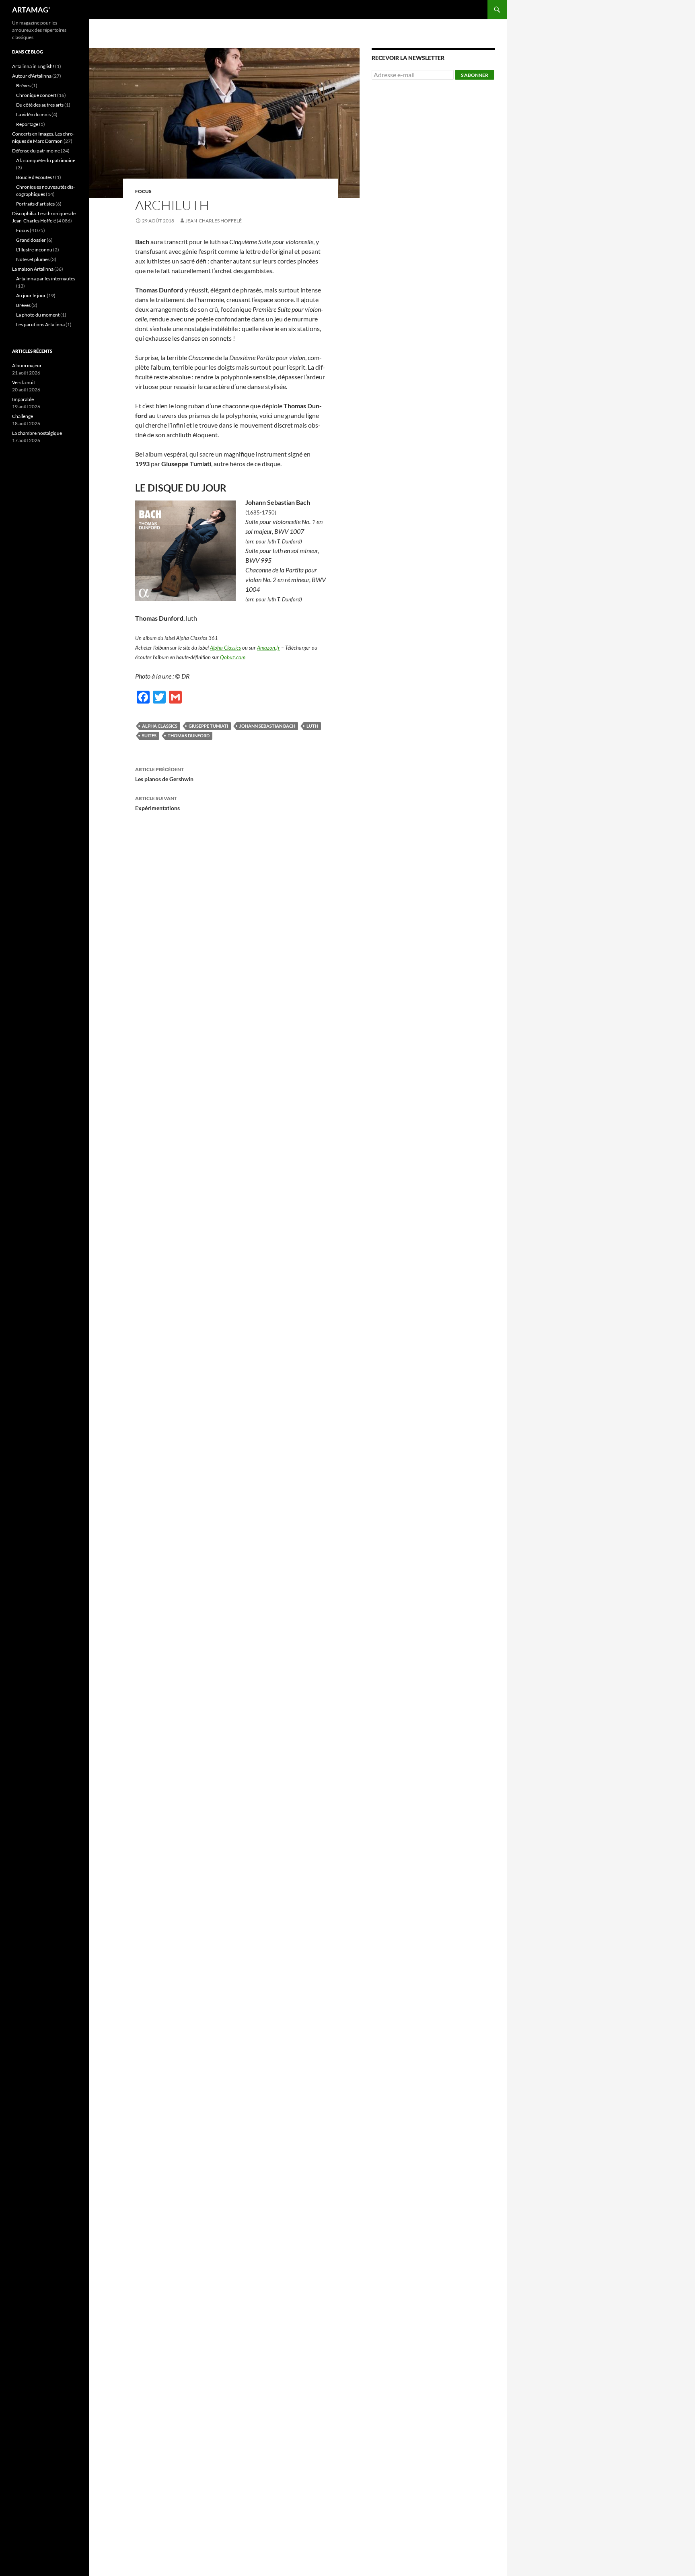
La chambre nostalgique (37, 433)
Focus (143, 191)
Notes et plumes (33, 259)
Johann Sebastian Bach (267, 726)
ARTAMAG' (31, 10)
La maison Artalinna (33, 269)
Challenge (23, 416)
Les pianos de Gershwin (164, 774)
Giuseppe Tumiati (208, 726)
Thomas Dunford (189, 736)
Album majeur (27, 365)
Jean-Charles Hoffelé (214, 221)
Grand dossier (31, 240)
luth (312, 726)
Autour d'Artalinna (32, 76)
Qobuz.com (233, 657)
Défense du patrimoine (36, 151)
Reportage (27, 124)
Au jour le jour (31, 295)
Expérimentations (157, 803)
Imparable (23, 399)
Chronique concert (36, 95)
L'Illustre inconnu (34, 250)
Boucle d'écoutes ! (35, 177)
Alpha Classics (225, 648)
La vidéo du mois (33, 114)
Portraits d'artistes (35, 204)
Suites (149, 736)
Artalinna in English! (33, 66)
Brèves (23, 85)
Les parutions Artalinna (40, 324)
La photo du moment (38, 315)
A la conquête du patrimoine (46, 160)
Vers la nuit (24, 382)
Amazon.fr (268, 648)
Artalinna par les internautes (46, 279)
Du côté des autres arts (40, 105)
